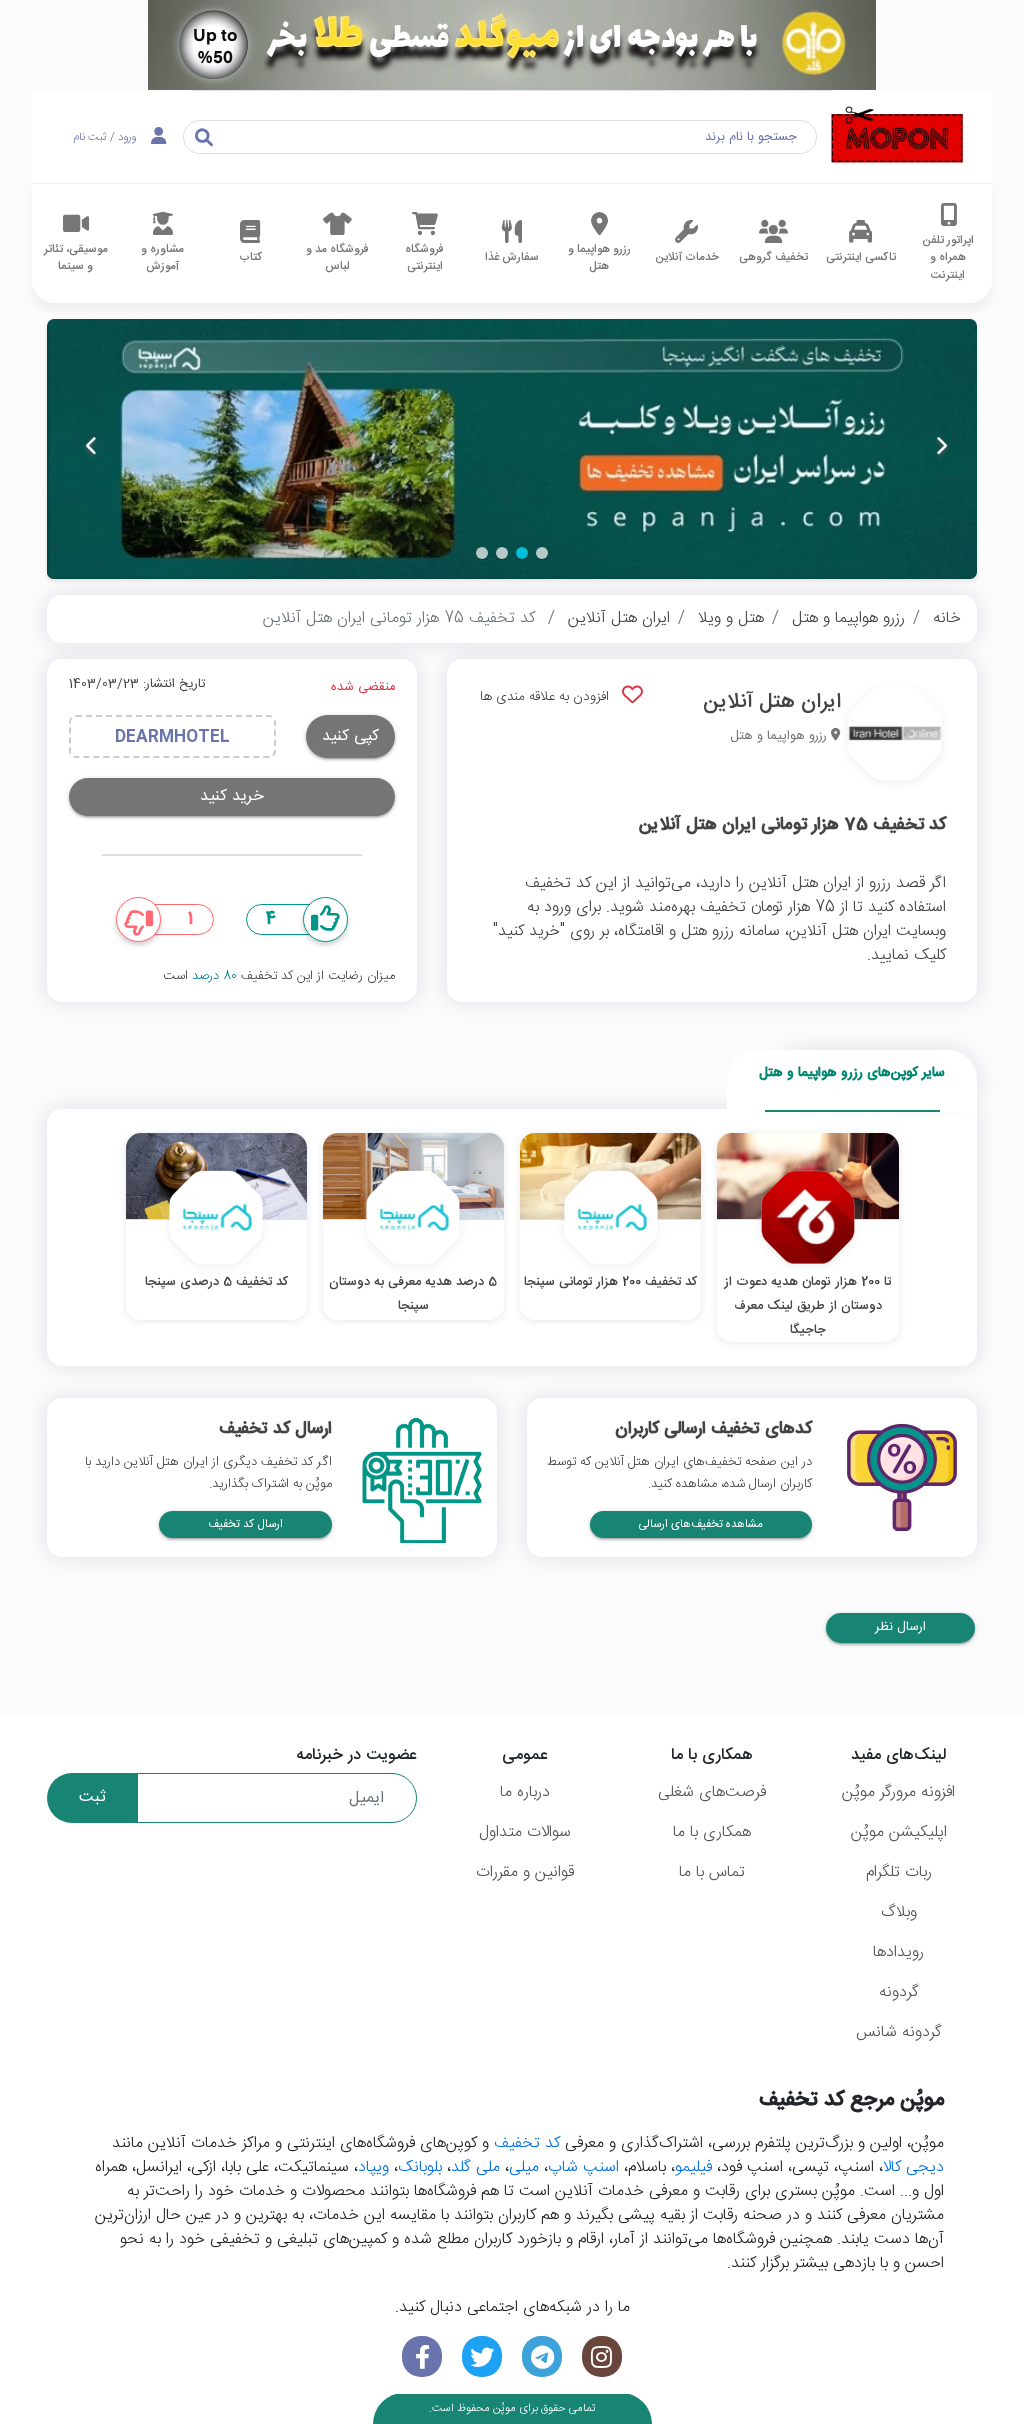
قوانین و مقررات (525, 1872)
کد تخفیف (527, 2143)
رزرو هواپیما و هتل (848, 618)
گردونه (899, 1992)
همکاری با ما (712, 1832)
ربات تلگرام (899, 1872)
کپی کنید (350, 736)
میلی (524, 2167)
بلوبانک (420, 2167)
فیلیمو (693, 2167)
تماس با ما (712, 1872)
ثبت (92, 1797)
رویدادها (898, 1952)
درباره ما (525, 1792)
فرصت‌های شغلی (712, 1792)
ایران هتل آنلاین (619, 618)
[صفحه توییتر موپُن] (482, 2356)
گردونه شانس (899, 2032)
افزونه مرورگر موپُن (898, 1792)
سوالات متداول (525, 1832)
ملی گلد (475, 2167)
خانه (947, 618)
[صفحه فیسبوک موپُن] (422, 2356)
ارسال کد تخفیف (245, 1524)
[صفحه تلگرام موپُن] (542, 2356)
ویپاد (373, 2167)
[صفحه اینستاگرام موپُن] (602, 2356)
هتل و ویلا (731, 618)
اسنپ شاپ (583, 2167)
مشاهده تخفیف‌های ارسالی (701, 1524)
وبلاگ (899, 1912)
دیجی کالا (913, 2167)
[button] (542, 553)
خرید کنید (232, 796)
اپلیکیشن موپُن (899, 1832)
